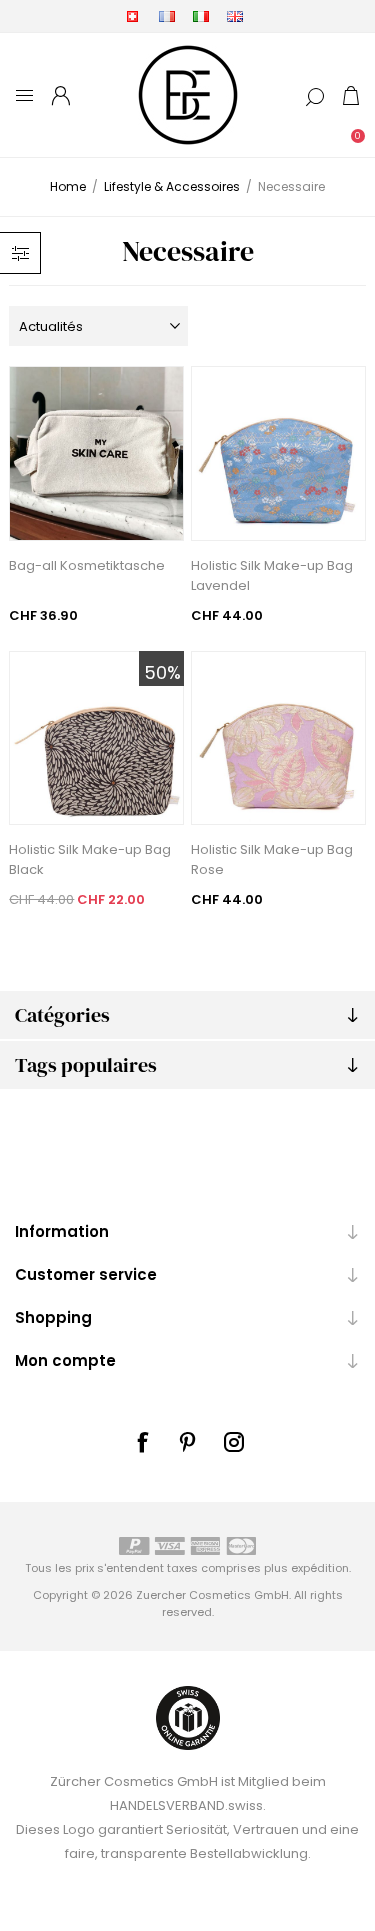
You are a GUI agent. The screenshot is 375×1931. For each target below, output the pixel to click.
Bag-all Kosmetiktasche (87, 565)
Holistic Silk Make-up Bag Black (90, 859)
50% (162, 672)
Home (68, 186)
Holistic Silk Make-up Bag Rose (272, 859)
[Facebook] (142, 1442)
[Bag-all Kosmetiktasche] (96, 453)
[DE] (133, 16)
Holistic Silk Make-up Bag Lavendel (272, 575)
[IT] (201, 16)
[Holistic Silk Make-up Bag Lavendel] (278, 453)
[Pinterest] (188, 1442)
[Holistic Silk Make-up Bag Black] (96, 738)
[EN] (235, 16)
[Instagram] (234, 1442)
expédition (320, 1568)
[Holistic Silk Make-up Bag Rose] (278, 738)
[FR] (167, 16)
